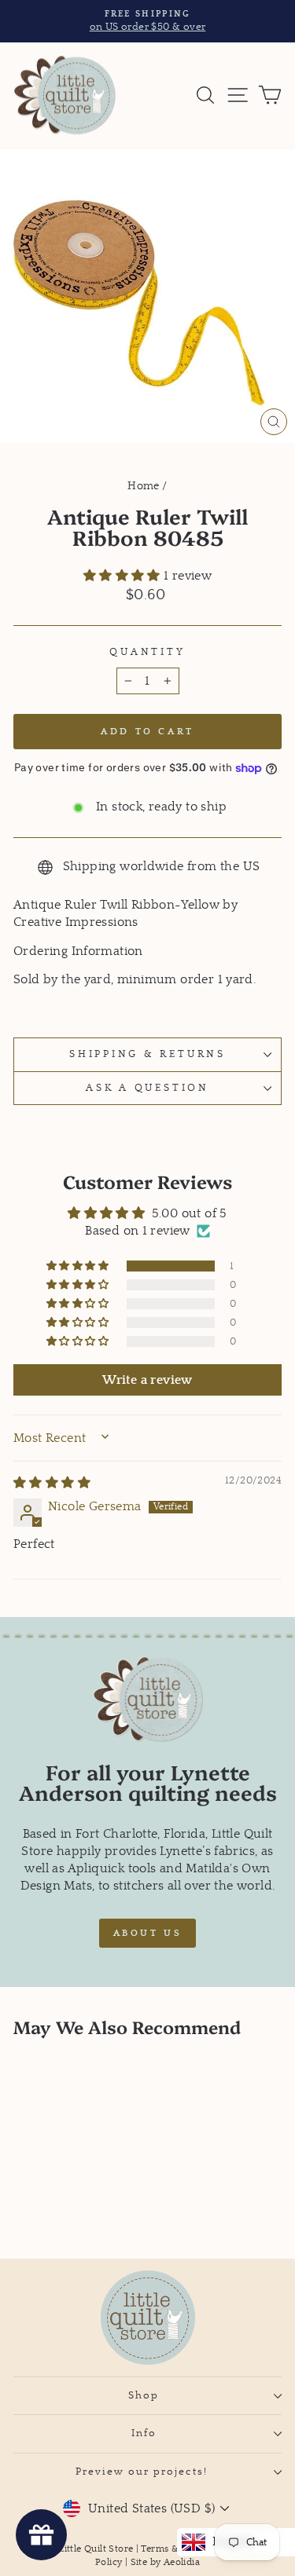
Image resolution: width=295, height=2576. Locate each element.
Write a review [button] (147, 1380)
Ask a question (147, 1088)
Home (144, 486)
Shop (144, 2395)
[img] (52, 1483)
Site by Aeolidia (165, 2562)
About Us (148, 1933)
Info (144, 2433)
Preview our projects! (144, 2472)
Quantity (147, 652)
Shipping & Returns (147, 1054)
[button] (124, 576)
